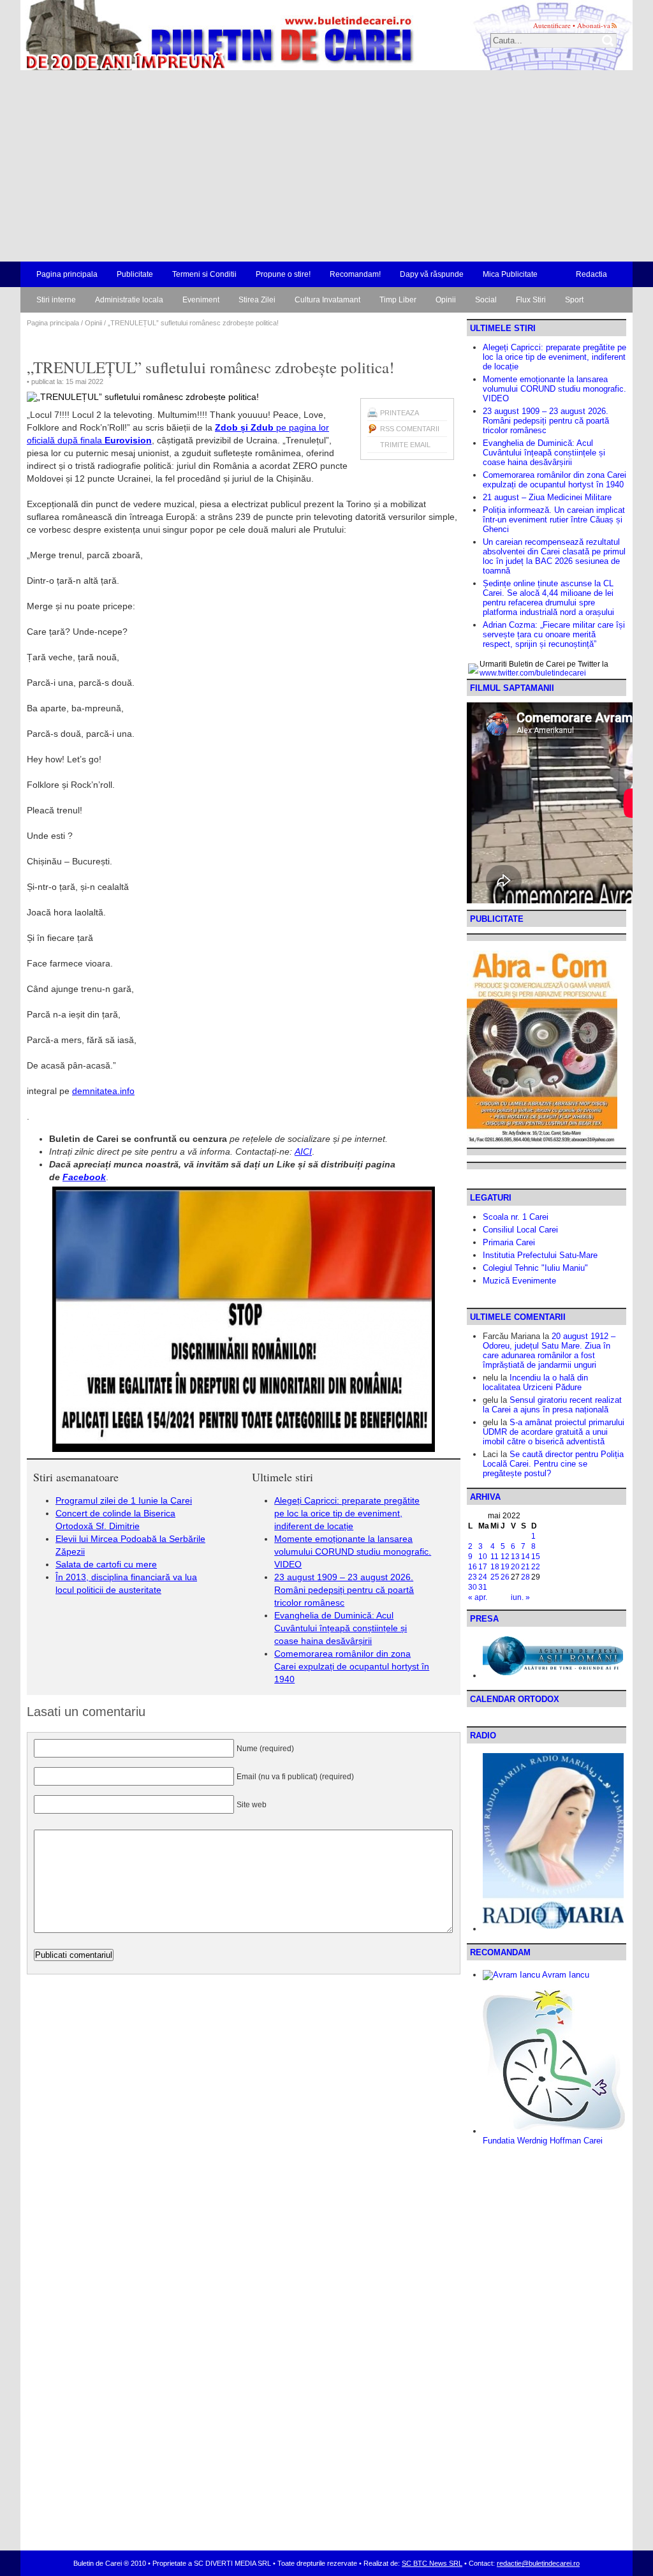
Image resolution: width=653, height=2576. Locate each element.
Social (486, 300)
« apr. (478, 1597)
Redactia (591, 274)
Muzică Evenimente (519, 1281)
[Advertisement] (326, 166)
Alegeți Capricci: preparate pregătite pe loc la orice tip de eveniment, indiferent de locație (347, 1513)
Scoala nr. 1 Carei (516, 1217)
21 (525, 1567)
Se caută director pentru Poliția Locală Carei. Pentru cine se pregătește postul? (553, 1464)
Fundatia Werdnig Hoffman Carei (543, 2141)
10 (483, 1557)
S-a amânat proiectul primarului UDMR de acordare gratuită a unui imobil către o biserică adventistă (554, 1432)
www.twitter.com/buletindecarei (533, 673)
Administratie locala (129, 300)
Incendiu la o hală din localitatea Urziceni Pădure (535, 1382)
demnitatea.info (103, 1091)
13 (515, 1557)
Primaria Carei (509, 1242)
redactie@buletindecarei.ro (538, 2563)
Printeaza (400, 413)
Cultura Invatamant (327, 300)
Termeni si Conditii (204, 274)
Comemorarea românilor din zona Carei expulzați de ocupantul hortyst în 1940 (352, 1666)
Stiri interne (56, 300)
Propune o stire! (283, 274)
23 (473, 1577)
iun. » (520, 1597)
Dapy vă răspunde (432, 274)
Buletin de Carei (183, 35)
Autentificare (552, 25)
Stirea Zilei (257, 300)
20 (515, 1567)
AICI (303, 1151)
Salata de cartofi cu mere (106, 1564)
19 (505, 1567)
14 (525, 1557)
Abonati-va (594, 25)
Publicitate (135, 274)
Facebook (84, 1177)
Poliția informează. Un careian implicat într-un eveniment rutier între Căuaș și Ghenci (554, 520)
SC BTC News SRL (432, 2563)
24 (483, 1577)
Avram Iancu (565, 1975)
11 (495, 1557)
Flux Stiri (531, 300)
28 (525, 1577)
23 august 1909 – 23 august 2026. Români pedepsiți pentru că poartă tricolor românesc (344, 1590)
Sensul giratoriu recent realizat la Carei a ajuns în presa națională (552, 1405)
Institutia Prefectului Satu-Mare (540, 1255)
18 (495, 1567)
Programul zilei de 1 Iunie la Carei (124, 1500)
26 (505, 1577)
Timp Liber (398, 300)
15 (536, 1557)
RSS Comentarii (410, 429)
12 (505, 1557)
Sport (574, 300)
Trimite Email (405, 445)
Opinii (446, 300)
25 (495, 1577)
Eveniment (201, 300)
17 (483, 1567)
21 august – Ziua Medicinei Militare (547, 497)
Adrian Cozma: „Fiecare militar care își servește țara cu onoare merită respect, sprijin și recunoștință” (554, 634)
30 (473, 1587)
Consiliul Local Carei (520, 1230)
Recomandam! (355, 274)
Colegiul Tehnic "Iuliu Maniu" (535, 1268)
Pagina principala (67, 274)
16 (473, 1567)
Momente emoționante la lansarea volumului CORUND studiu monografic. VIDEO (353, 1551)
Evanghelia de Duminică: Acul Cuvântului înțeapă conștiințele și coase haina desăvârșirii (341, 1628)
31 (483, 1587)
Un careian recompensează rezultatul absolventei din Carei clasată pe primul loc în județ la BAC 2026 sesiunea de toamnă (554, 556)
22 (536, 1567)
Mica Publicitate (510, 274)
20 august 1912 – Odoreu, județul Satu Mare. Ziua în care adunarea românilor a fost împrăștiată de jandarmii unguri (549, 1351)
